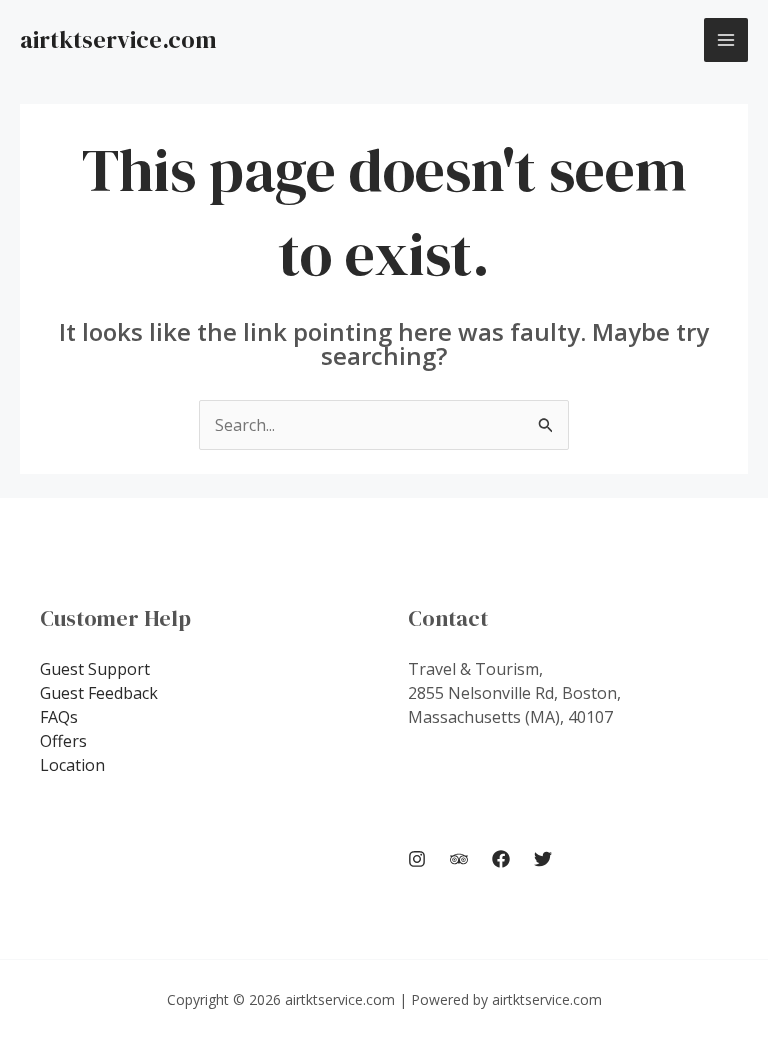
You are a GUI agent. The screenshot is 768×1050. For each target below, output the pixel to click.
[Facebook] (501, 859)
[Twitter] (543, 859)
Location (72, 765)
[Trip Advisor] (459, 859)
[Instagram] (417, 859)
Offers (63, 741)
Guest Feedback (99, 693)
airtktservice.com (118, 39)
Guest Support (95, 669)
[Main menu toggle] (726, 40)
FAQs (59, 717)
